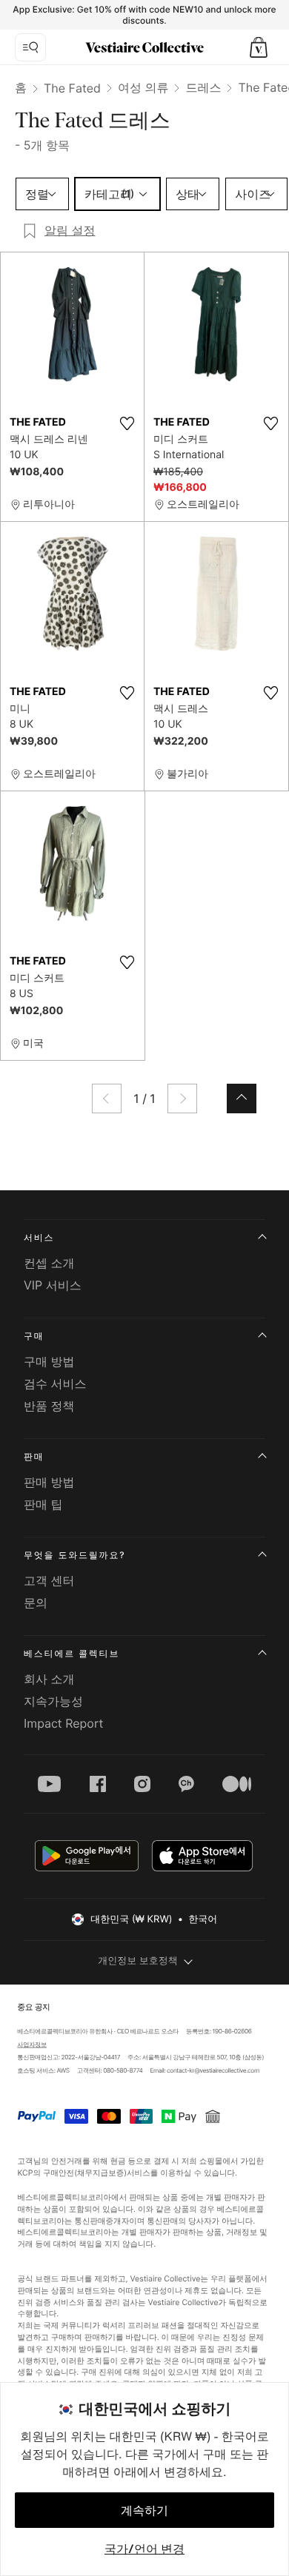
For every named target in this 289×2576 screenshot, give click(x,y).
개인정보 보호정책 (138, 1961)
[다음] (182, 1099)
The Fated (72, 88)
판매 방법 (49, 1482)
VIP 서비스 (53, 1285)
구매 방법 (49, 1361)
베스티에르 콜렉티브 (72, 1653)
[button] (259, 47)
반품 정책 (49, 1406)
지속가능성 (53, 1701)
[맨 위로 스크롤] (242, 1099)
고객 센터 (49, 1580)
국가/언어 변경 (144, 2549)
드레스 (203, 87)
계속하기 (144, 2510)
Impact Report (63, 1723)
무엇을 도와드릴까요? (74, 1555)
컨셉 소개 (49, 1263)
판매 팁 (43, 1504)
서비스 (39, 1237)
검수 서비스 (55, 1383)
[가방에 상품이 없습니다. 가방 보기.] (259, 47)
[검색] (30, 47)
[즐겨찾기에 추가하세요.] (127, 423)
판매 (34, 1456)
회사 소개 (49, 1679)
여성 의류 (143, 87)
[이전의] (107, 1099)
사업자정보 (32, 2045)
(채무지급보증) (100, 2172)
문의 (36, 1603)
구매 (34, 1336)
